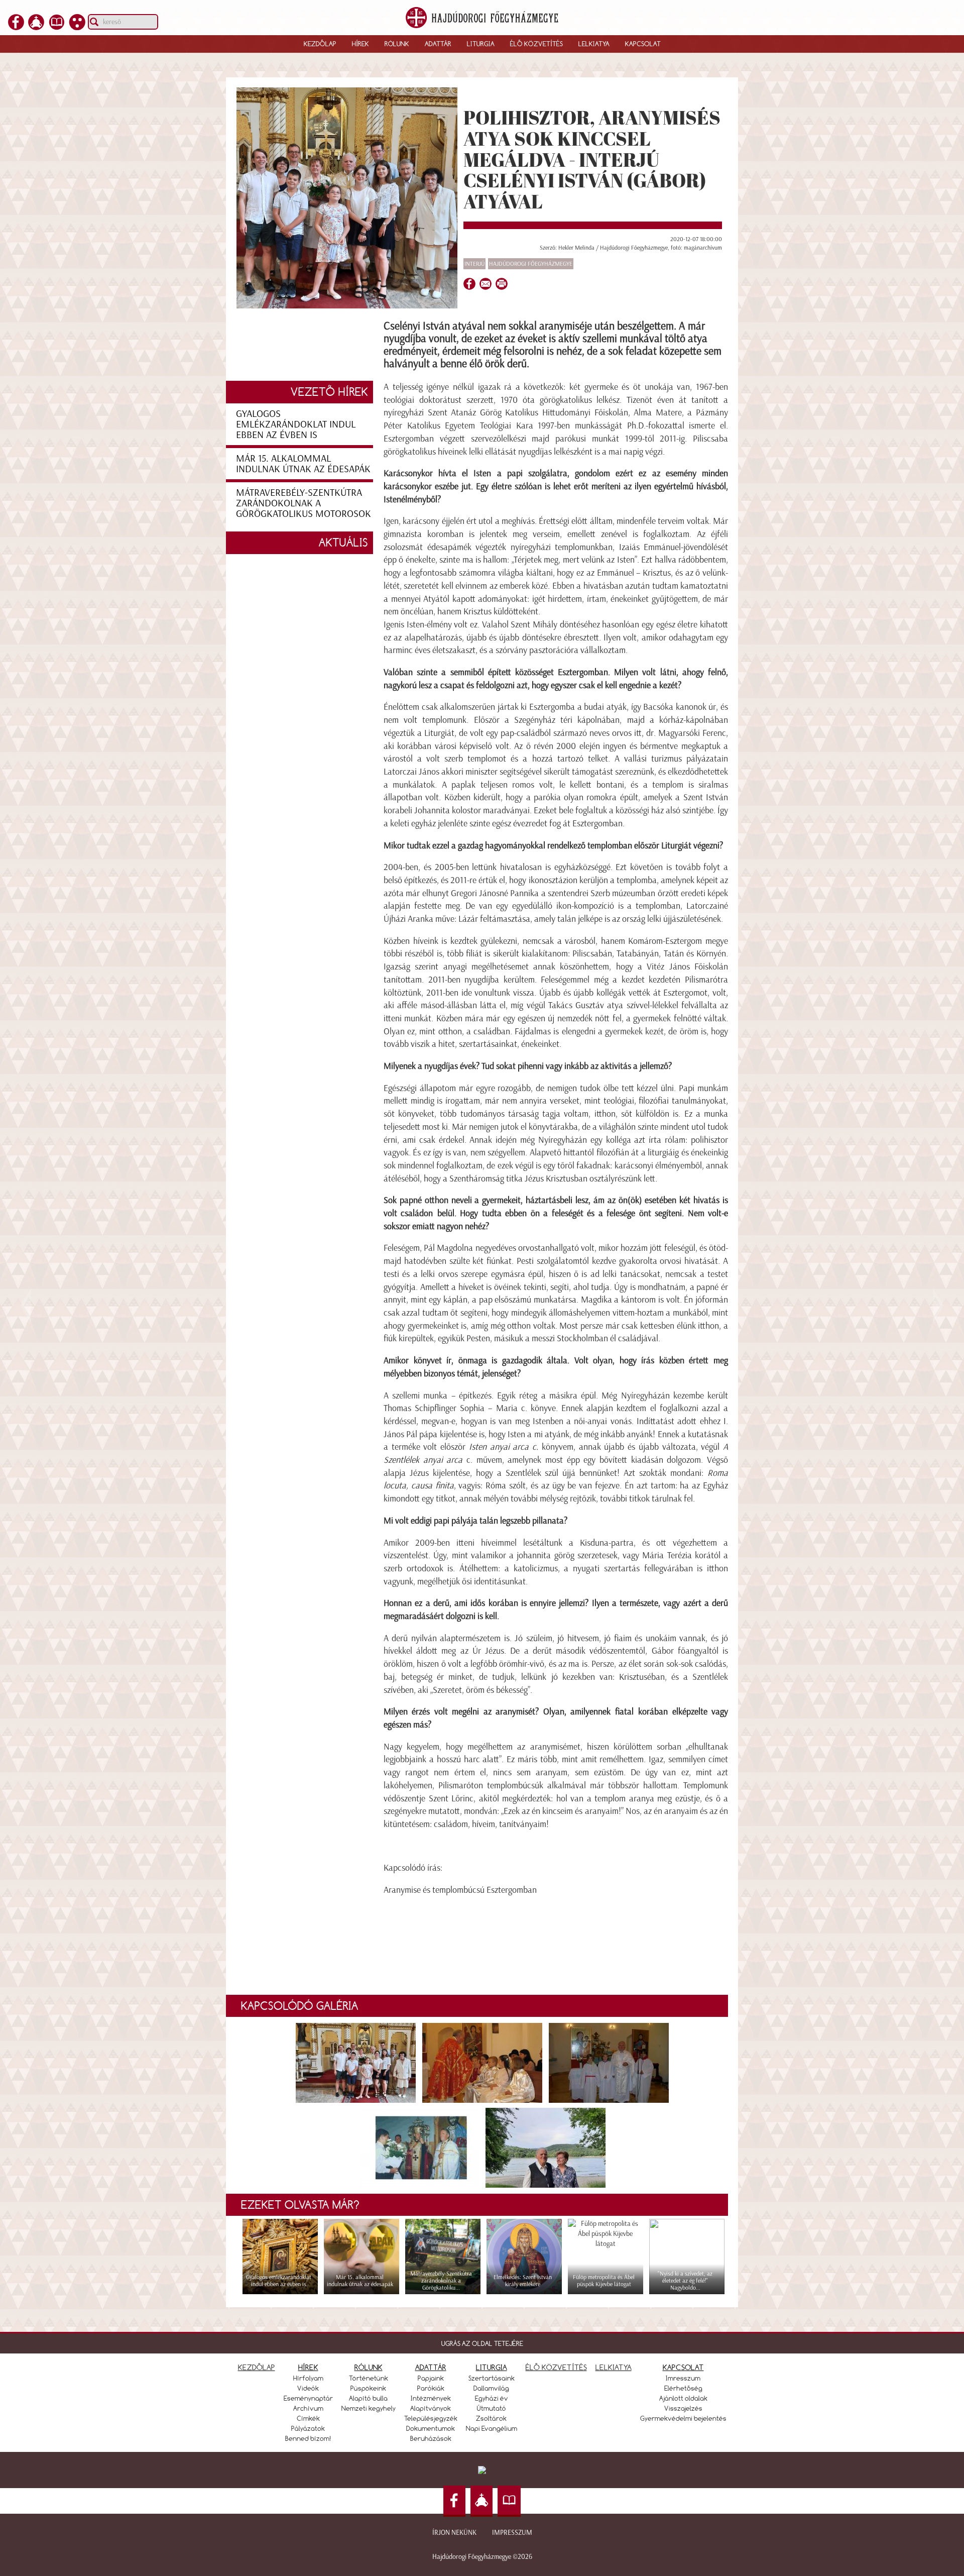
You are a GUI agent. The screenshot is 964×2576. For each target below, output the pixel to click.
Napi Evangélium (492, 2428)
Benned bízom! (308, 2438)
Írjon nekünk (454, 2533)
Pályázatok (308, 2428)
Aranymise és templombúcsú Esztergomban (460, 1890)
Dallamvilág (491, 2388)
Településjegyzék (431, 2418)
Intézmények (431, 2398)
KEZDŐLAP (257, 2367)
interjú (474, 264)
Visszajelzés (683, 2408)
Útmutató (492, 2408)
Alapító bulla (368, 2398)
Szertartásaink (492, 2378)
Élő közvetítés (536, 44)
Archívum (308, 2408)
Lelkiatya (594, 44)
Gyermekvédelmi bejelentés (683, 2418)
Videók (308, 2388)
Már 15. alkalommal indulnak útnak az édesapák (303, 463)
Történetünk (369, 2378)
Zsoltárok (491, 2418)
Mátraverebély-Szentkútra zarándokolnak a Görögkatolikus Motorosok (304, 503)
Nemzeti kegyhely (369, 2408)
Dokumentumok (431, 2428)
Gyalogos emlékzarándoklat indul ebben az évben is (296, 424)
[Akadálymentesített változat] (77, 27)
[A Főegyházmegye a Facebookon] (16, 27)
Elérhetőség (683, 2388)
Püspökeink (368, 2388)
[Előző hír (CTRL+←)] (26, 1305)
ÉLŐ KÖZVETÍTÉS (556, 2367)
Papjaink (431, 2378)
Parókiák (431, 2388)
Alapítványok (431, 2408)
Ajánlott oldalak (683, 2398)
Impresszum (512, 2533)
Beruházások (431, 2438)
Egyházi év (492, 2398)
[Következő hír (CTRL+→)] (938, 1305)
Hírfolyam (308, 2378)
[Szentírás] (57, 27)
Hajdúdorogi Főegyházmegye (531, 264)
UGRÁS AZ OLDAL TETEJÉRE (482, 2343)
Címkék (308, 2418)
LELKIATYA (614, 2367)
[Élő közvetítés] (36, 27)
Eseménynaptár (308, 2398)
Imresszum (683, 2378)
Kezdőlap (320, 44)
